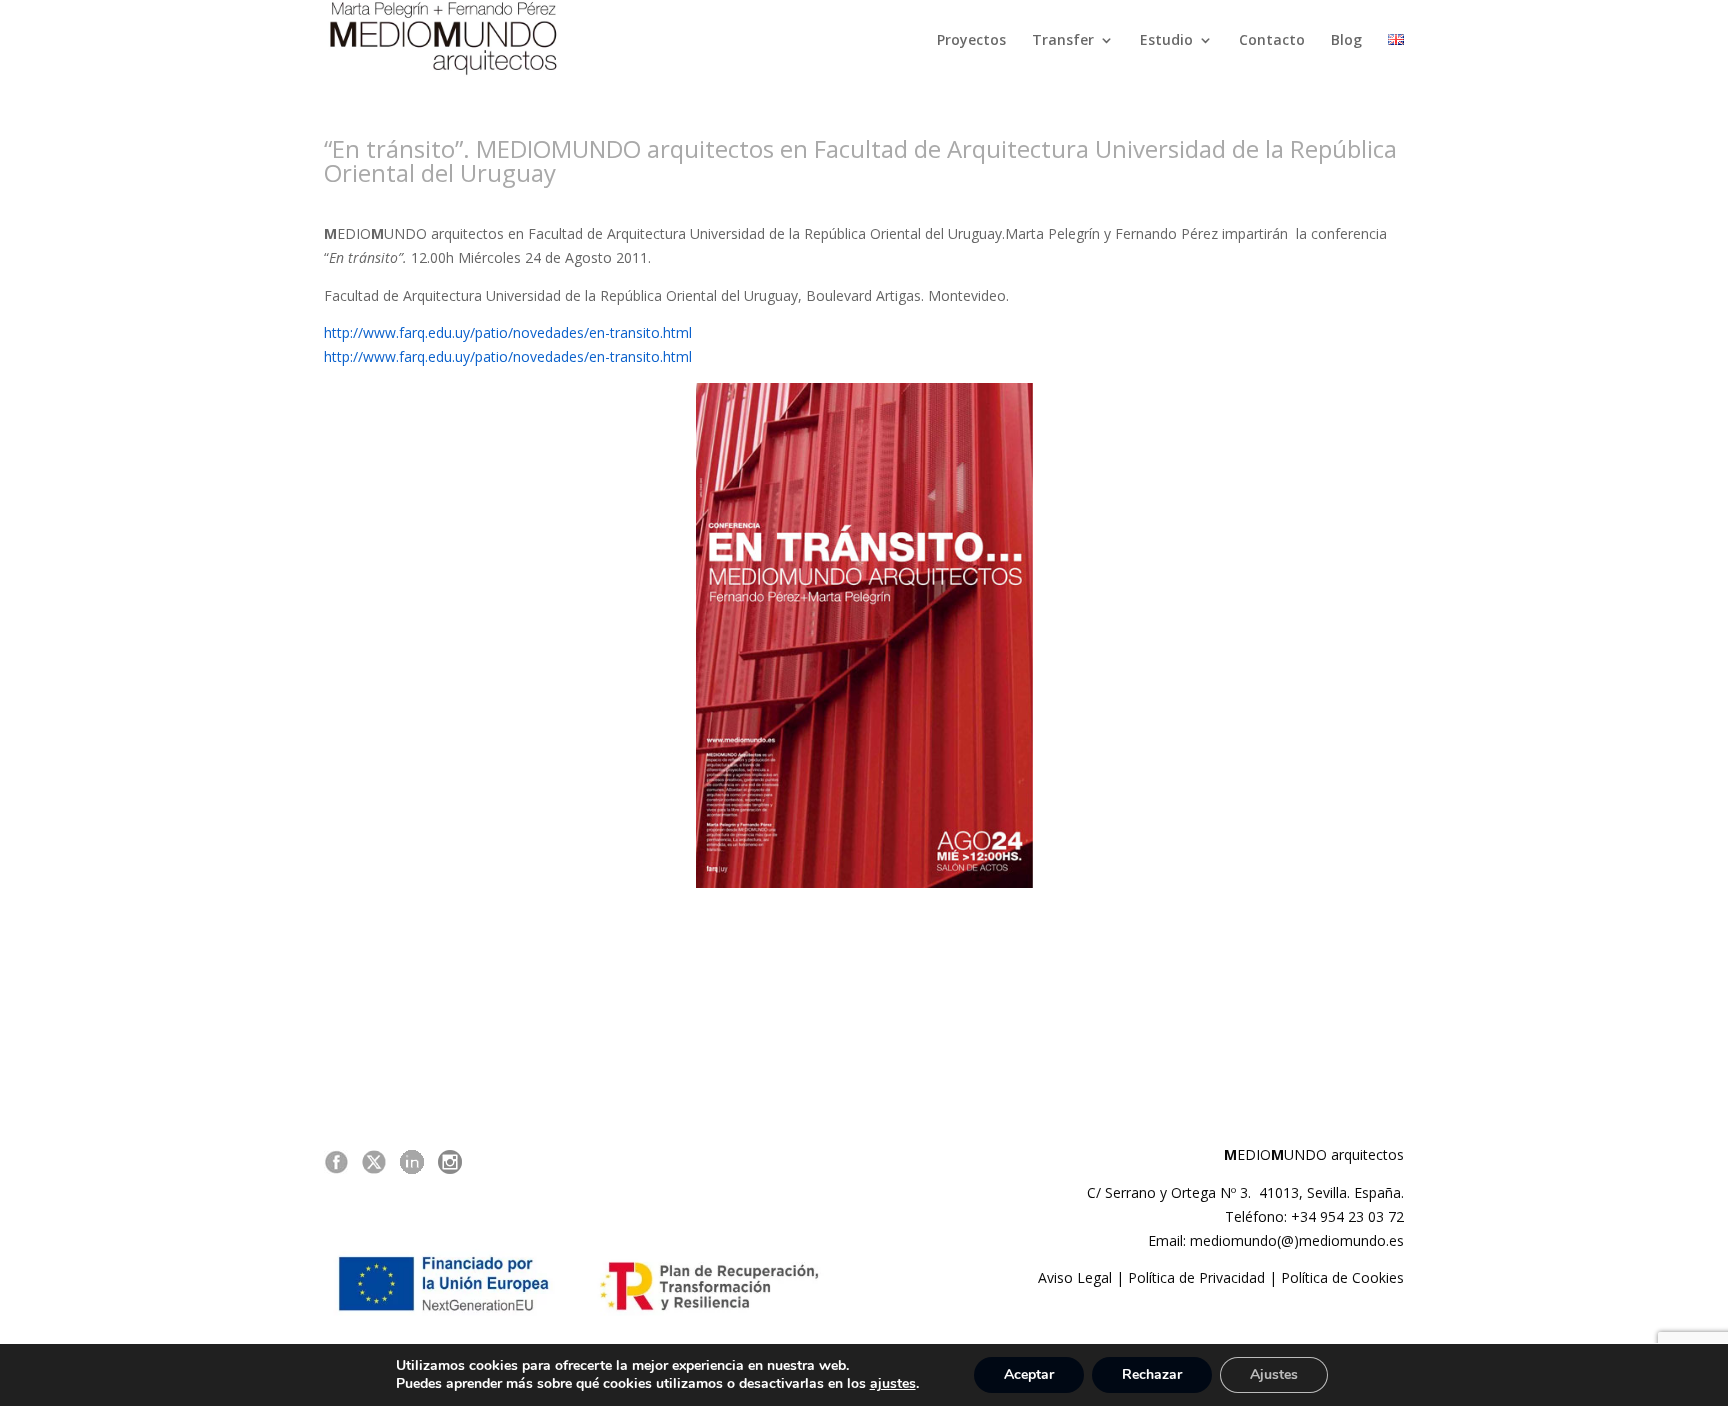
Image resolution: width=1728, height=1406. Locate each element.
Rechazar (1152, 1374)
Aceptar (1029, 1374)
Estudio (1166, 41)
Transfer (1063, 41)
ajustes (893, 1384)
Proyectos (971, 41)
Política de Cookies (1342, 1277)
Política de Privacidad (1196, 1277)
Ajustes (1274, 1374)
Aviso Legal (1075, 1277)
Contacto (1272, 41)
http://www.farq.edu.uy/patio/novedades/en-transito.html (508, 332)
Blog (1346, 41)
